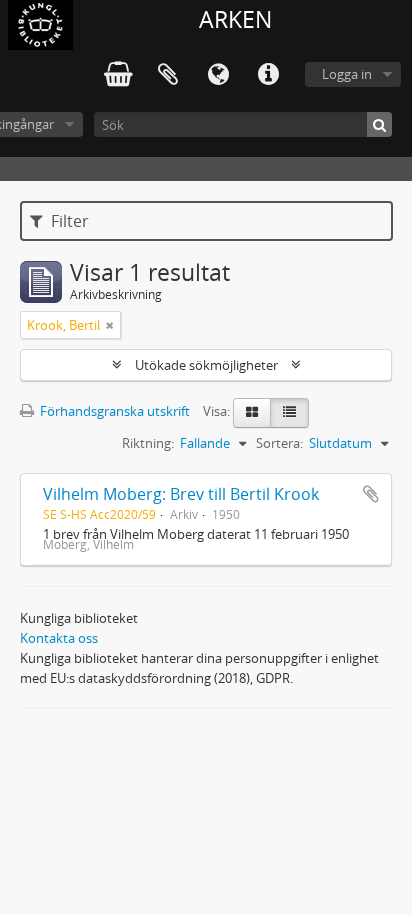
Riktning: (148, 443)
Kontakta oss (59, 638)
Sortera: (279, 443)
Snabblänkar (268, 75)
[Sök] (379, 124)
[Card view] (252, 413)
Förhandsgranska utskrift (113, 411)
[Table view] (289, 413)
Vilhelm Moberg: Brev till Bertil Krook (181, 494)
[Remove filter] (110, 325)
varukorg (118, 75)
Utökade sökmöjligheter (206, 365)
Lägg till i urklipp (371, 494)
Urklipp (168, 75)
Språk (218, 75)
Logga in (347, 74)
